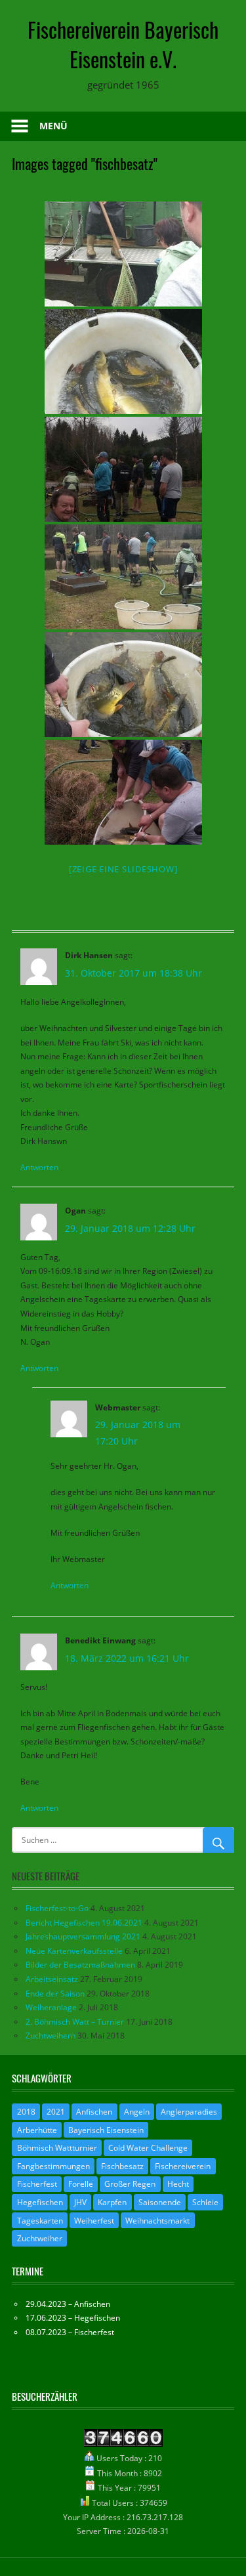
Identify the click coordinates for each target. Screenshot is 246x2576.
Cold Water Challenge (148, 2148)
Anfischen (94, 2112)
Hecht (178, 2184)
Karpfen (112, 2202)
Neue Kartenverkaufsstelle (74, 1951)
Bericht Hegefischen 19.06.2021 (84, 1923)
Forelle (81, 2184)
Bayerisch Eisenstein (106, 2130)
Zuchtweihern (51, 2036)
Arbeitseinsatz (52, 1979)
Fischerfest (37, 2184)
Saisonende (160, 2202)
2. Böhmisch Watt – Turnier (75, 2022)
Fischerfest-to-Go (57, 1908)
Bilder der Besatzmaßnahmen (80, 1965)
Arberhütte (37, 2130)
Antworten (39, 1167)
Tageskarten (40, 2221)
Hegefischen (40, 2202)
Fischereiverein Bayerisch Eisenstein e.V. (123, 44)
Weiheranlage (51, 2007)
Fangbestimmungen (53, 2166)
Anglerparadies (189, 2112)
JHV (80, 2202)
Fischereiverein (183, 2166)
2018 (26, 2112)
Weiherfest (94, 2221)
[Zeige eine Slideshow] (123, 869)
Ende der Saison (55, 1994)
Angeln (137, 2112)
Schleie (205, 2202)
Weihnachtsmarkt (157, 2221)
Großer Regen (130, 2184)
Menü (53, 126)
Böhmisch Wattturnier (57, 2148)
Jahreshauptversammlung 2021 (83, 1936)
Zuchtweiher (40, 2238)
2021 (56, 2112)
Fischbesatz (122, 2166)
